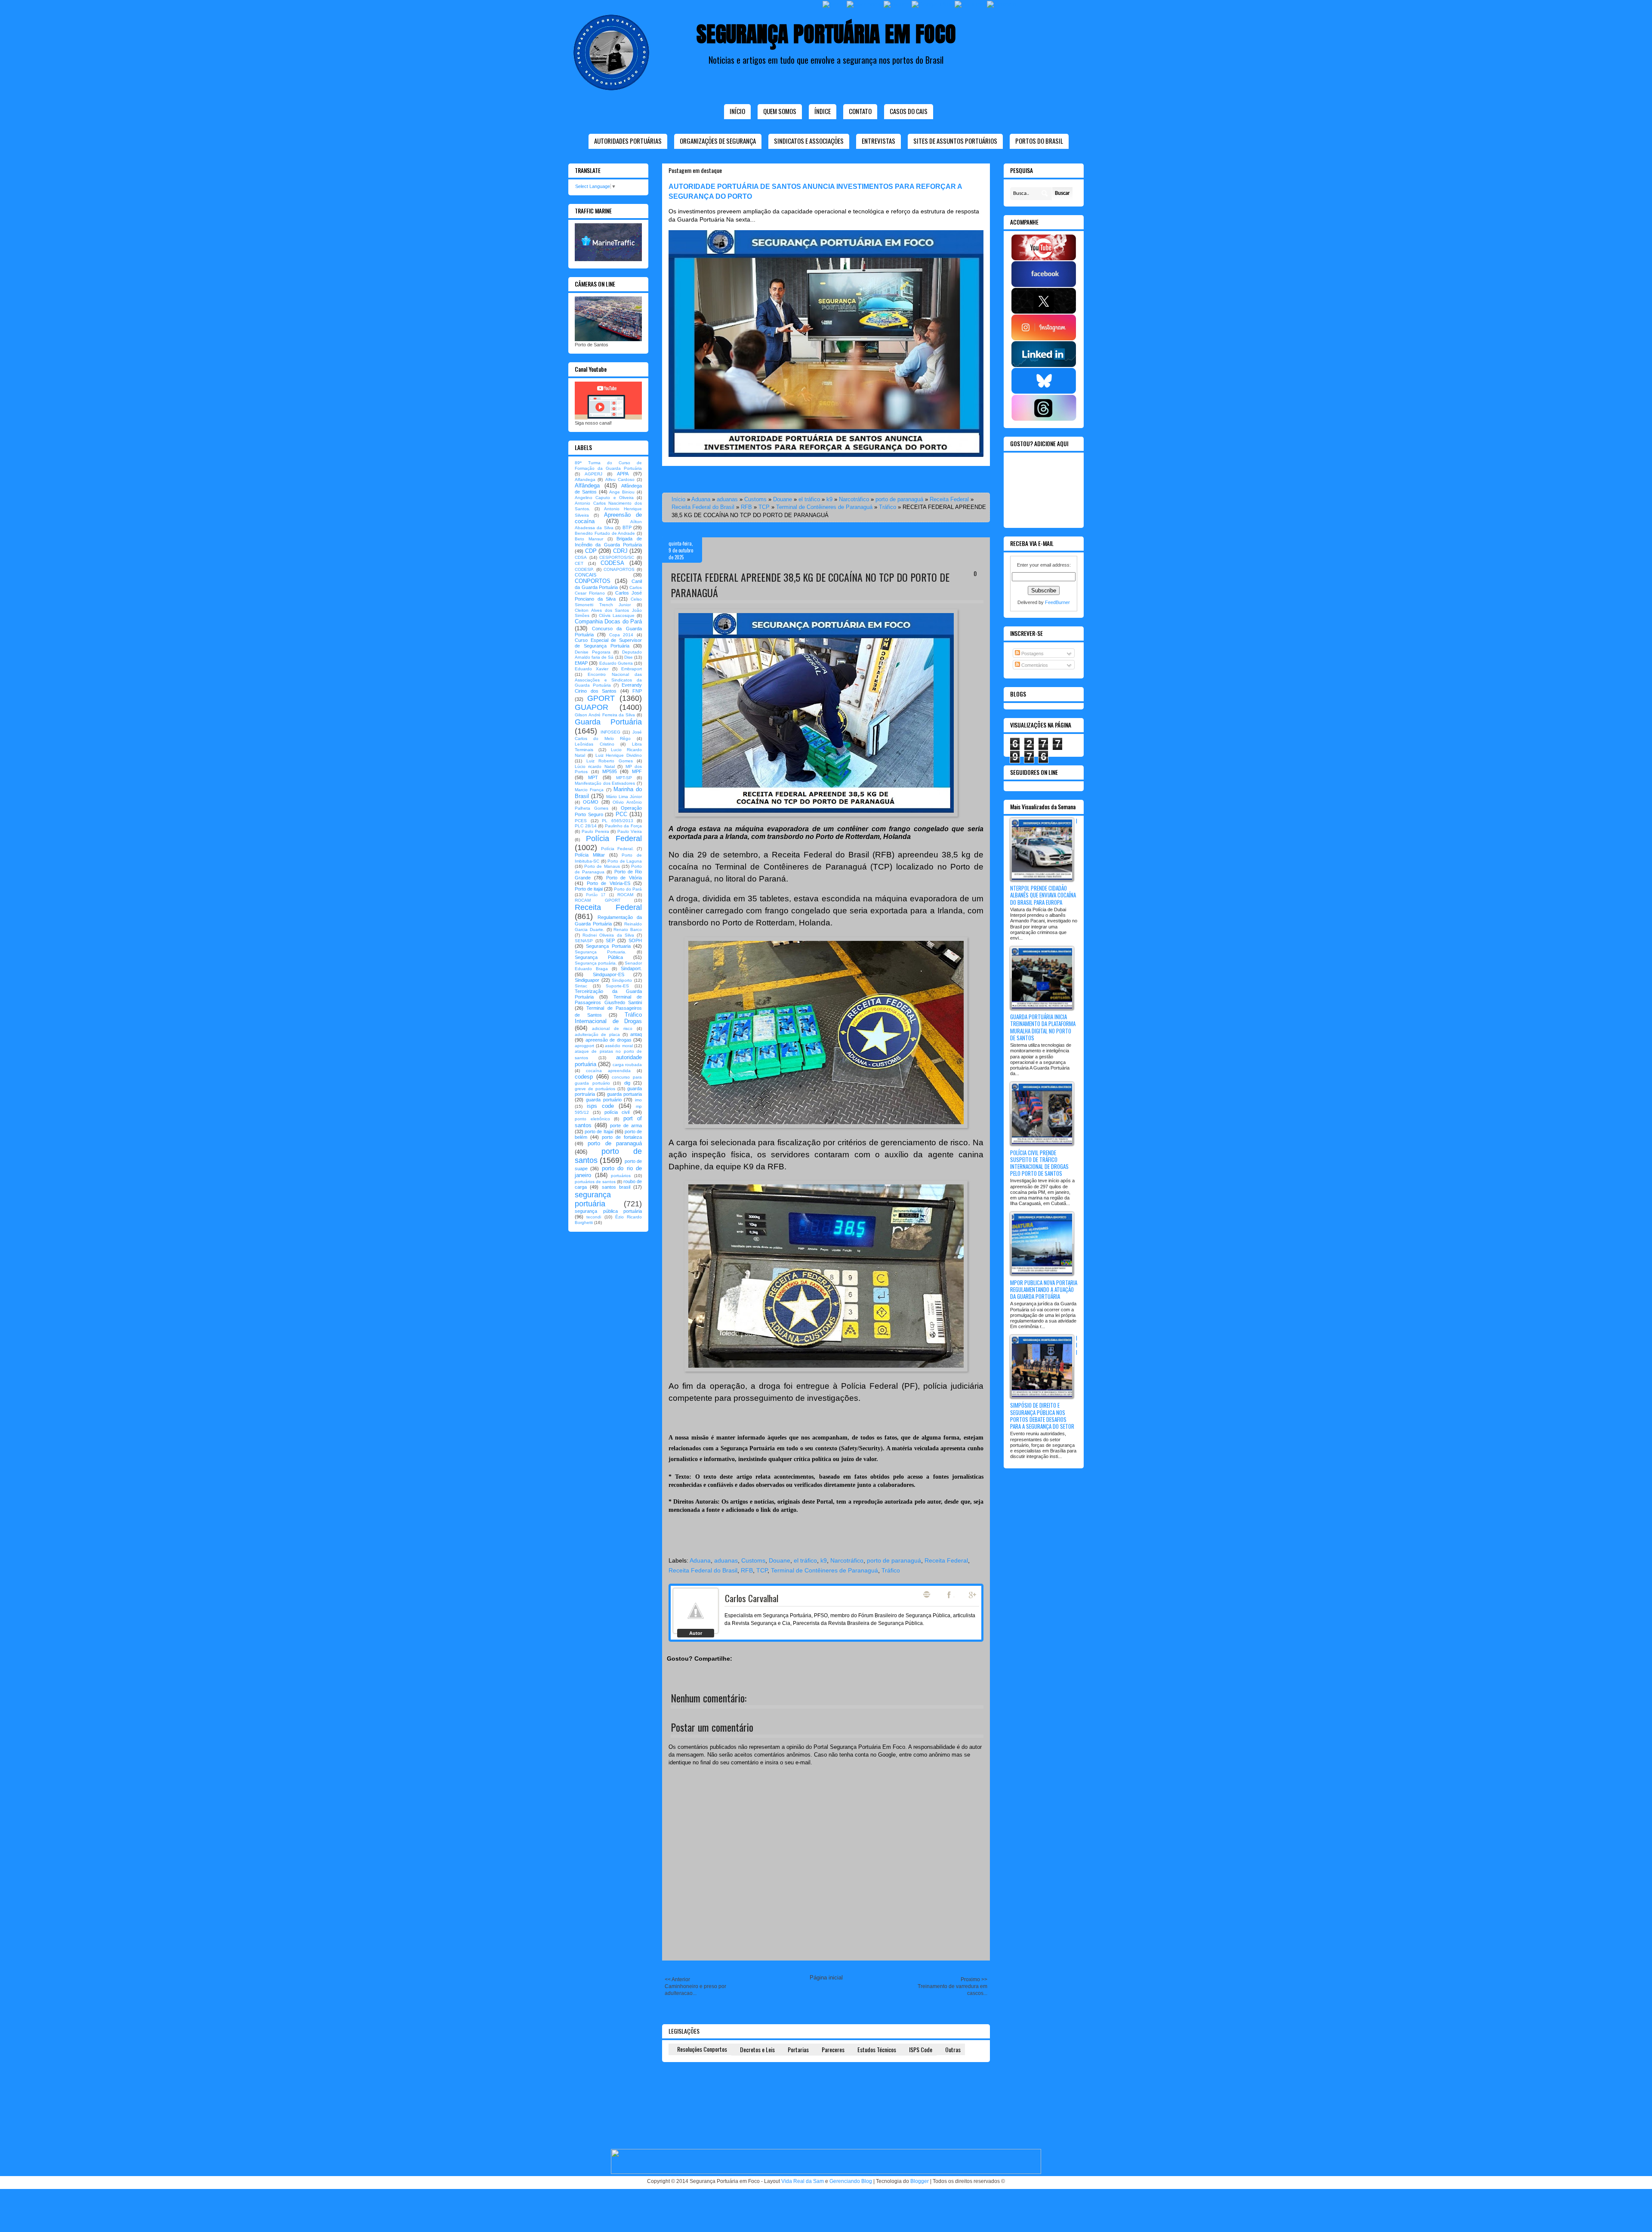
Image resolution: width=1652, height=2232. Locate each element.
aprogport (584, 1046)
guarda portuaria (624, 1094)
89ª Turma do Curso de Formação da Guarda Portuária (608, 466)
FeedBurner (1057, 602)
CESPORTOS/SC (617, 557)
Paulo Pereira (595, 831)
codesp (584, 1077)
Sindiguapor (587, 980)
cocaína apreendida (608, 1071)
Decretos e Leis (757, 2049)
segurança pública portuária (608, 1211)
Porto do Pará (628, 889)
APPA (623, 474)
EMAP (581, 663)
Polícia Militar (590, 855)
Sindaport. (631, 968)
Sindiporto (622, 980)
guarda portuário (604, 1100)
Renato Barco (628, 929)
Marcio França (589, 790)
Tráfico (888, 507)
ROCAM (625, 895)
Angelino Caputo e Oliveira (604, 498)
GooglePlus (973, 1595)
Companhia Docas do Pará (608, 621)
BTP (627, 527)
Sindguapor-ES (609, 974)
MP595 (610, 771)
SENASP (584, 941)
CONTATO (860, 111)
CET (579, 563)
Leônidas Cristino (595, 744)
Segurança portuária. (596, 963)
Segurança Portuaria (608, 946)
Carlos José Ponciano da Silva (608, 596)
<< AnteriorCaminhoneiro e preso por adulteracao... (695, 1986)
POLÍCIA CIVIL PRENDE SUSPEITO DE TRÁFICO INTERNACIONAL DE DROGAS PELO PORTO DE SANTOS (1039, 1163)
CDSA (581, 557)
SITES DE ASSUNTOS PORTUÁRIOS (955, 141)
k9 (829, 499)
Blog (927, 1594)
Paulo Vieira (630, 831)
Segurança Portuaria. (601, 952)
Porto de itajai (589, 889)
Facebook (950, 1595)
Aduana (701, 499)
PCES (581, 821)
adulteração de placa (597, 1034)
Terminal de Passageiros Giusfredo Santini (608, 1000)
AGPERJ (593, 474)
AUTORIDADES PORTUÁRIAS (628, 141)
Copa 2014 (621, 635)
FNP (637, 691)
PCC (621, 814)
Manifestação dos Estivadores (605, 783)
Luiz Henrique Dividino (619, 755)
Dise (629, 657)
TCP (764, 507)
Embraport (632, 669)
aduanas (727, 499)
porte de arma (626, 1125)
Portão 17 (596, 895)
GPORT (601, 698)
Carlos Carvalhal (752, 1598)
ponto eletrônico (592, 1119)
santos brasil (616, 1187)
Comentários (1034, 665)
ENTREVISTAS (878, 141)
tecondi (594, 1217)
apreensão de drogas (609, 1040)
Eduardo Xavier (592, 669)
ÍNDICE (823, 111)
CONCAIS (586, 575)
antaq (636, 1034)
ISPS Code (921, 2049)
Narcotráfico (854, 499)
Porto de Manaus (602, 866)
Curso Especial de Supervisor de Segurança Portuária (608, 643)
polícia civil (617, 1112)
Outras (953, 2049)
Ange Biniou (622, 492)
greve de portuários (595, 1089)
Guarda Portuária (608, 722)
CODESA (612, 563)
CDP (591, 551)
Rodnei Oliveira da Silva (608, 935)
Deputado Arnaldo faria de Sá (608, 655)
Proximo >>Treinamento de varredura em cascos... (952, 1986)
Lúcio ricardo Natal (595, 766)
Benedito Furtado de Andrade (605, 533)
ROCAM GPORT (598, 900)
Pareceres (833, 2049)
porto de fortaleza (622, 1137)
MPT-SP (624, 778)
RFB (746, 507)
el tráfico (809, 499)
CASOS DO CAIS (909, 111)
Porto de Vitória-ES (609, 883)
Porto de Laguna (625, 861)
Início (737, 111)
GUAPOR (592, 707)
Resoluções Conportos (702, 2049)
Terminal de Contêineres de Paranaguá (824, 507)
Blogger (920, 2181)
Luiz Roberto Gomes (610, 761)
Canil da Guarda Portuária (608, 584)
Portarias (798, 2049)
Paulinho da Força (623, 826)
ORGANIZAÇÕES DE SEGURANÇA (718, 141)
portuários (621, 1176)
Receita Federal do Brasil (703, 507)
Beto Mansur (589, 539)
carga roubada (627, 1065)
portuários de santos (595, 1182)
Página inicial (826, 1978)
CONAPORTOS (619, 569)
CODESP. (584, 569)
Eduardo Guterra (616, 663)
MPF (637, 771)
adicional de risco (612, 1028)
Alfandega (585, 479)
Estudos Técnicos (877, 2049)
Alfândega (587, 486)
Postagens (1032, 654)
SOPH (635, 940)
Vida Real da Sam (803, 2181)
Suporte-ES (617, 986)
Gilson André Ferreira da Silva (605, 715)
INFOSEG (610, 732)
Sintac (581, 986)
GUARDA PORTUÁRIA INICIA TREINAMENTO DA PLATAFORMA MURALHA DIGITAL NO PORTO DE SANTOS (1043, 1027)
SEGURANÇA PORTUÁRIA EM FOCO (826, 34)
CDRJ (620, 551)
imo (638, 1100)
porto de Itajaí (599, 1131)
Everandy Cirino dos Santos (608, 688)
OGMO (591, 802)
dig (627, 1083)
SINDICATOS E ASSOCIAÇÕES (809, 141)
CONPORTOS (593, 581)
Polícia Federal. (617, 849)
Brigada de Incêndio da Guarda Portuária (608, 541)
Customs (755, 499)
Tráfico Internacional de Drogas (608, 1018)
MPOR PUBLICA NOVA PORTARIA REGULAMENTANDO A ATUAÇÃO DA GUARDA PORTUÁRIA (1044, 1289)
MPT (593, 777)
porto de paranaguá (899, 499)
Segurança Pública (599, 957)
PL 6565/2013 (618, 821)
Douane (783, 499)
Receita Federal (949, 499)
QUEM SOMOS (780, 111)
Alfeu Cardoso (620, 479)
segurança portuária (593, 1199)
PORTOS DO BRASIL (1039, 141)
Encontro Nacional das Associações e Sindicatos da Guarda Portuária (608, 680)
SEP (610, 940)
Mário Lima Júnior (624, 797)
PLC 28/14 (586, 826)
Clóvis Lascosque (617, 615)
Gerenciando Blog (851, 2181)
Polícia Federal (614, 839)
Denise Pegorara (593, 652)
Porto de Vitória (624, 878)
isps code (600, 1106)
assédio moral (619, 1046)
